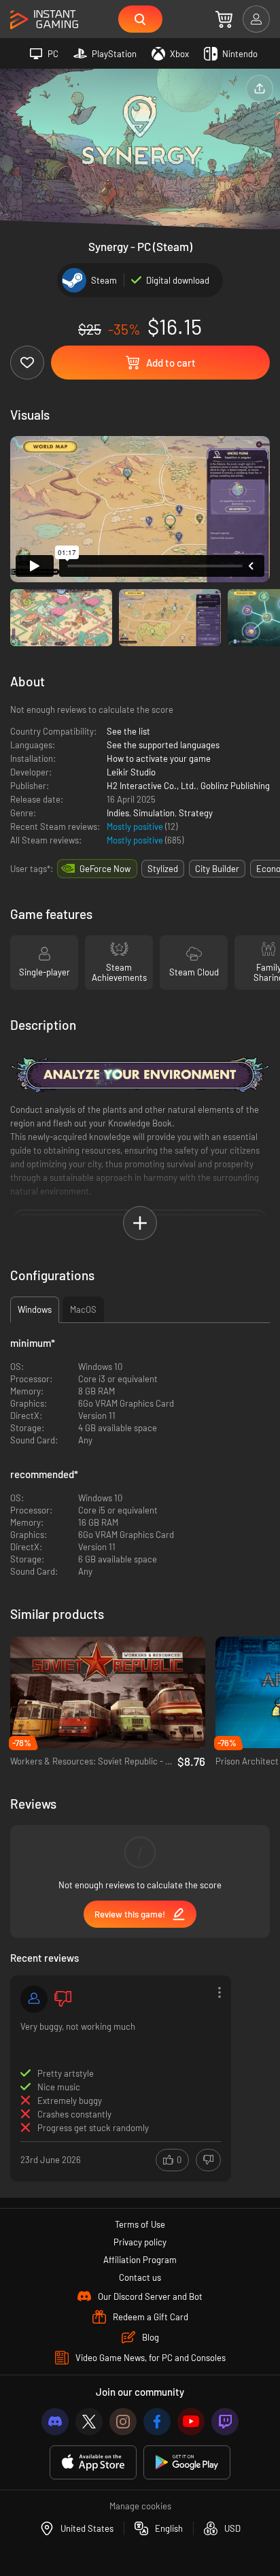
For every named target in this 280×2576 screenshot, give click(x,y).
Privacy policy (140, 2242)
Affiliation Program (140, 2260)
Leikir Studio (131, 772)
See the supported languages (163, 745)
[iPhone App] (93, 2463)
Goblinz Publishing (235, 786)
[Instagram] (123, 2422)
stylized (163, 869)
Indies (118, 813)
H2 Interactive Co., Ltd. (152, 786)
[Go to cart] (224, 19)
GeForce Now (105, 869)
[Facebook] (157, 2422)
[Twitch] (225, 2422)
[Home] (44, 20)
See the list (128, 731)
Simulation (154, 813)
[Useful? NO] (208, 2160)
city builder (217, 869)
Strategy (196, 813)
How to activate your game (159, 758)
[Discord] (55, 2422)
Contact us (140, 2277)
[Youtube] (191, 2422)
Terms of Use (140, 2224)
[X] (89, 2422)
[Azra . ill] (34, 1999)
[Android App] (187, 2463)
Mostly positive (136, 826)
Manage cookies (140, 2506)
